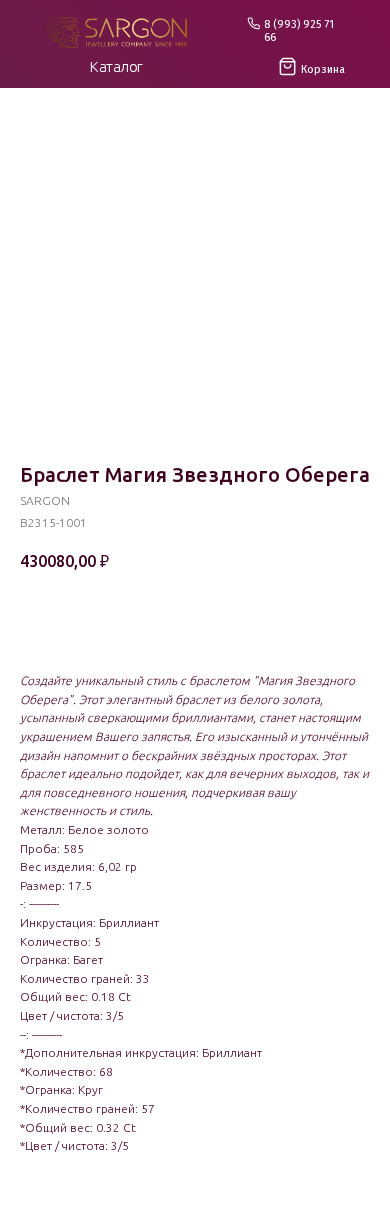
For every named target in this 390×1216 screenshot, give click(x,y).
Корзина (323, 69)
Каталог (116, 66)
